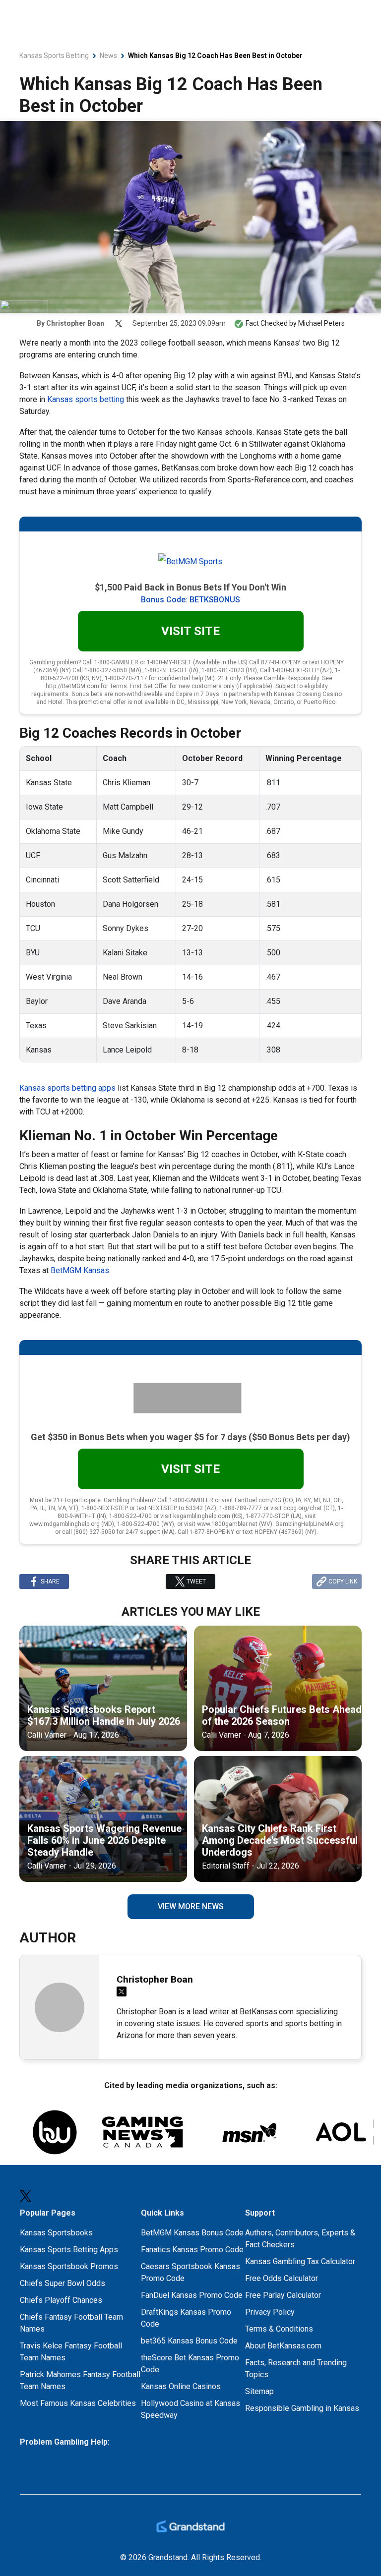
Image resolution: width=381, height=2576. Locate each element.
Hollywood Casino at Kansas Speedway (190, 2409)
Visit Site (190, 631)
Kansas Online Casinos (181, 2386)
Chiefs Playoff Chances (61, 2300)
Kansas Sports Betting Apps (69, 2250)
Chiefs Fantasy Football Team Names (71, 2323)
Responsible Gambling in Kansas (302, 2408)
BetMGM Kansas (80, 1270)
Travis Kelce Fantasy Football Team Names (71, 2352)
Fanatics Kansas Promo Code (192, 2250)
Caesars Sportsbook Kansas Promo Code (190, 2272)
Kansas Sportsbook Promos (69, 2266)
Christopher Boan (75, 323)
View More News (191, 1906)
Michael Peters (321, 323)
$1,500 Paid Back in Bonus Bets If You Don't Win (190, 587)
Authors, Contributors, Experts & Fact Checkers (300, 2239)
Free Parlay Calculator (283, 2295)
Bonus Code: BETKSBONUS (190, 600)
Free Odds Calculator (282, 2278)
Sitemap (259, 2391)
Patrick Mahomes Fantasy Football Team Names (80, 2380)
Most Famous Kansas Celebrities (78, 2403)
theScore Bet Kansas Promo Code (190, 2364)
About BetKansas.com (283, 2346)
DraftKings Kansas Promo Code (186, 2318)
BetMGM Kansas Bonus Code (192, 2233)
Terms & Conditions (279, 2329)
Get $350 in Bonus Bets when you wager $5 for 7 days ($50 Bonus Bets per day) (190, 1437)
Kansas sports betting (86, 399)
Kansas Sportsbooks (56, 2233)
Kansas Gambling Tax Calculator (300, 2261)
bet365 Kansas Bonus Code (189, 2341)
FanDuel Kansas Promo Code (192, 2295)
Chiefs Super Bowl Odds (63, 2283)
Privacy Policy (270, 2312)
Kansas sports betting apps (67, 1088)
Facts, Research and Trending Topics (296, 2369)
